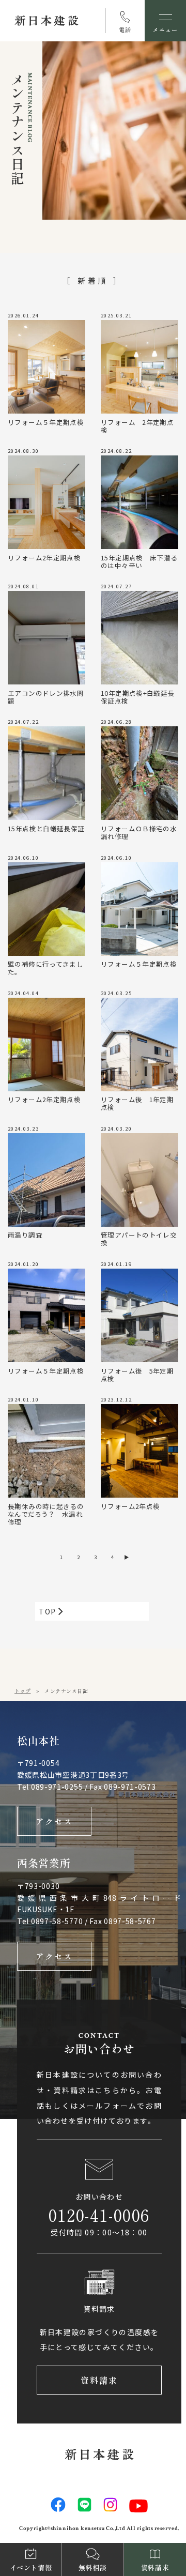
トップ (23, 1691)
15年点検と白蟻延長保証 (46, 828)
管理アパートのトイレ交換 (139, 1238)
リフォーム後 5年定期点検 (137, 1374)
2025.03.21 (116, 316)
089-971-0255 (57, 1787)
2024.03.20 (116, 1129)
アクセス (55, 1821)
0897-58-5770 (57, 1921)
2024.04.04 (23, 994)
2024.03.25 (116, 994)
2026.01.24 (23, 316)
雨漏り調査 (25, 1234)
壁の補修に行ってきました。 (45, 967)
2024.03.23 (23, 1129)
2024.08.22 (116, 451)
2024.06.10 (23, 858)
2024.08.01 (23, 587)
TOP (49, 1611)
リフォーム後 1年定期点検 (137, 1103)
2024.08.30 (23, 451)
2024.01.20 (23, 1264)
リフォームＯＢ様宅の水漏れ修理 (139, 832)
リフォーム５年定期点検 (46, 422)
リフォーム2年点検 (130, 1506)
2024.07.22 (23, 722)
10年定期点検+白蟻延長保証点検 (138, 696)
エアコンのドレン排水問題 (46, 696)
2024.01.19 (116, 1264)
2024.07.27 (116, 587)
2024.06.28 (116, 722)
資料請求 (99, 2380)
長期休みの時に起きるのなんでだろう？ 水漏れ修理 (46, 1513)
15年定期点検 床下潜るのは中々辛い (139, 561)
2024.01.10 (23, 1400)
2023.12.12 (116, 1400)
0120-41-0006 (99, 2215)
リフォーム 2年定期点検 (137, 425)
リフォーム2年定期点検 (44, 557)
